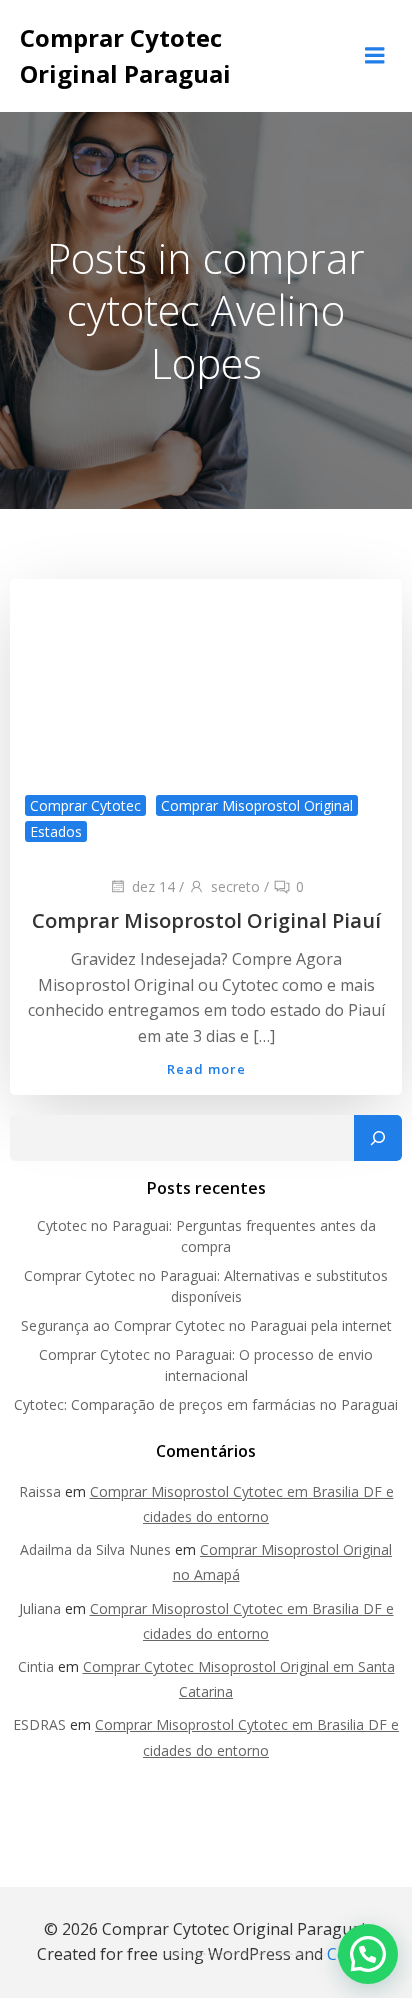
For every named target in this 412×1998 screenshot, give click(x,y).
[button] (368, 1954)
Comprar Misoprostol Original (257, 805)
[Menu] (375, 56)
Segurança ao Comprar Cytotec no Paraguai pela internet (206, 1325)
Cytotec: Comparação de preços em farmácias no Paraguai (206, 1404)
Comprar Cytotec (85, 805)
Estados (56, 831)
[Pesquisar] (378, 1138)
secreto (235, 886)
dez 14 (153, 886)
